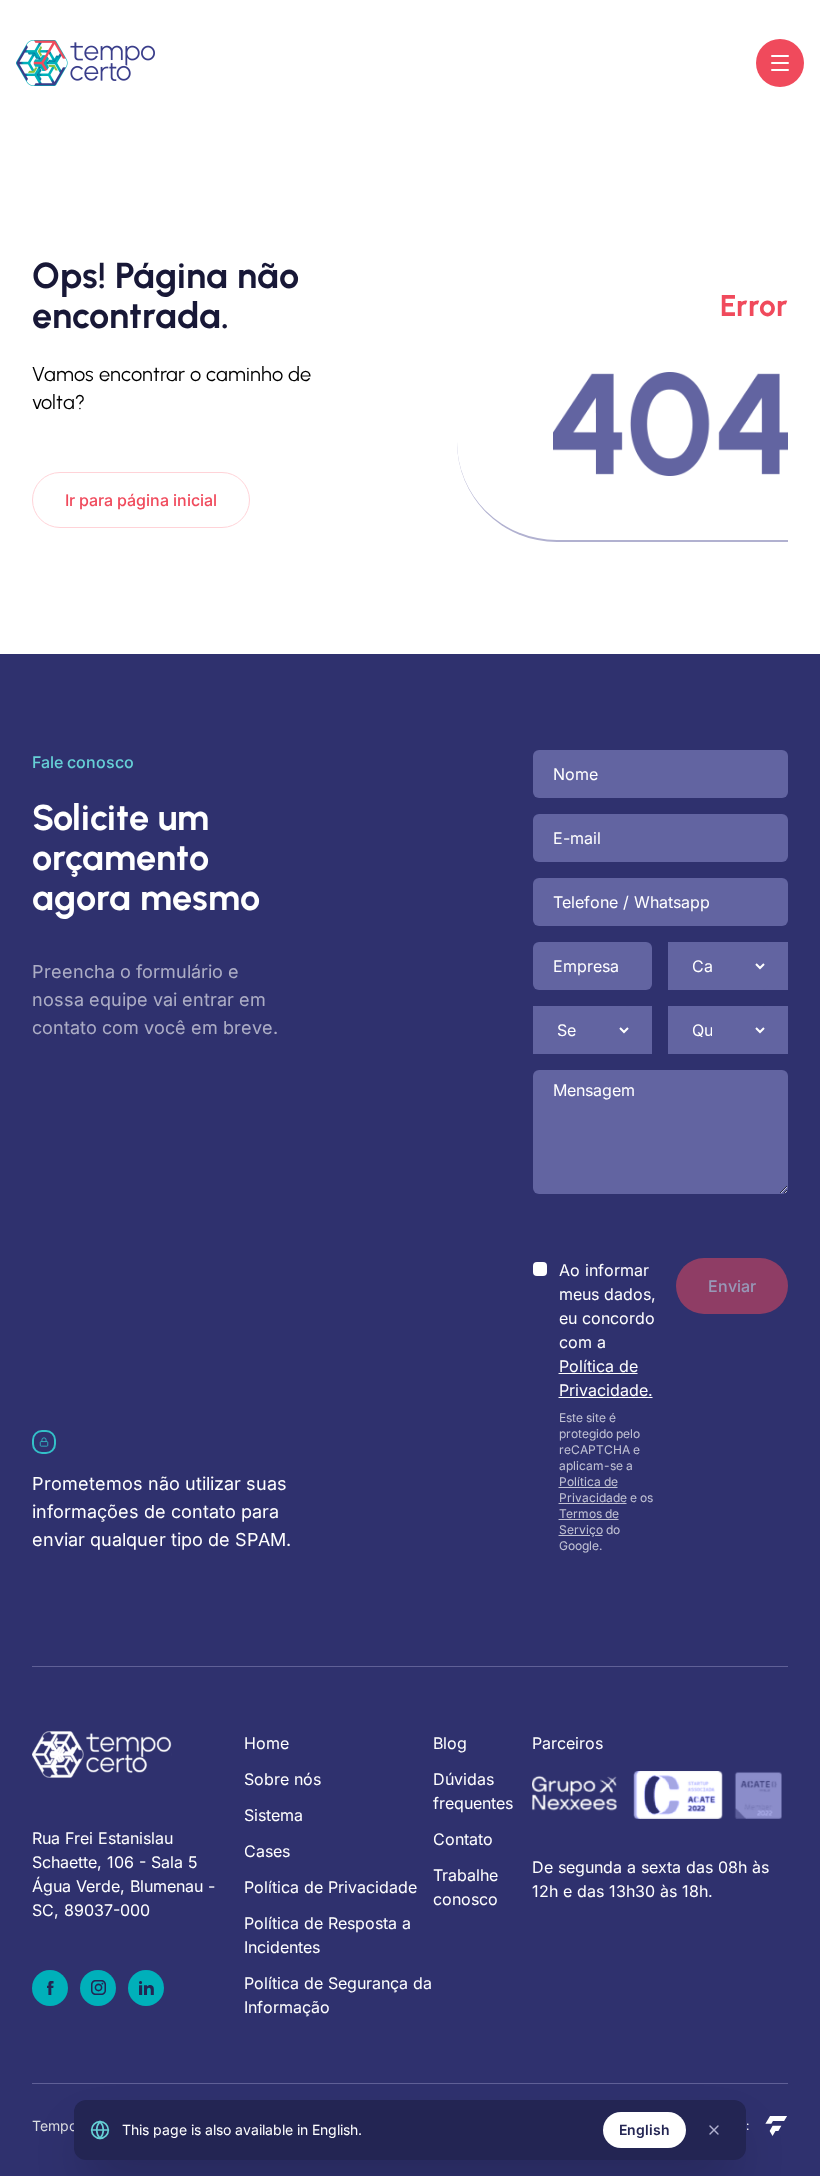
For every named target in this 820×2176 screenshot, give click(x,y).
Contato (463, 1839)
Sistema (273, 1815)
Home (266, 1743)
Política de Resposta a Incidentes (327, 1935)
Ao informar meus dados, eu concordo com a (607, 1330)
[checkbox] (540, 1269)
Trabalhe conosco (465, 1887)
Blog (450, 1743)
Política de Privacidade (593, 1489)
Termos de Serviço (589, 1521)
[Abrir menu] (780, 63)
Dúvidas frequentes (473, 1791)
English (644, 2129)
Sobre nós (282, 1779)
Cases (267, 1851)
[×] (714, 2130)
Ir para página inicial (141, 500)
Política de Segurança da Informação (338, 1995)
